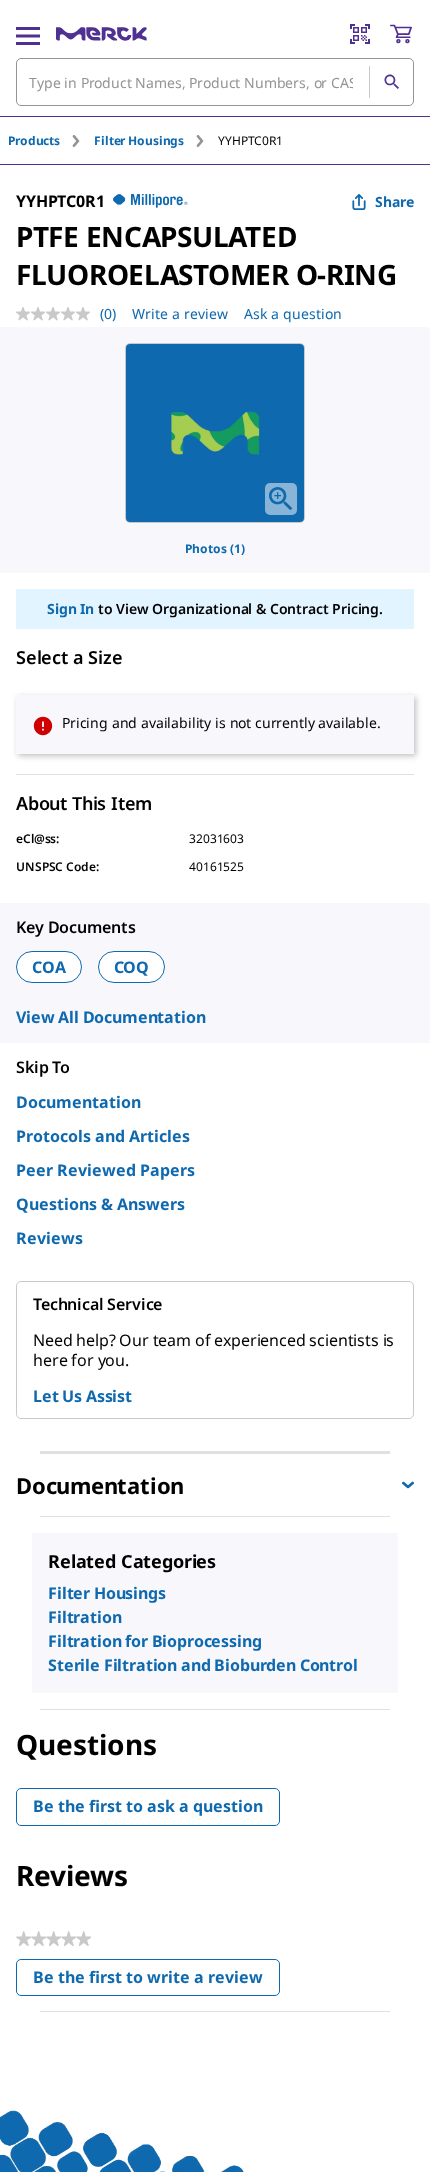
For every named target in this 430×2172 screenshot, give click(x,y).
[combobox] (215, 82)
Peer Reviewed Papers (105, 1170)
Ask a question (293, 313)
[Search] (391, 82)
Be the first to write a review (156, 1981)
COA (49, 967)
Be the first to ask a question (148, 1806)
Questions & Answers (100, 1204)
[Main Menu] (28, 34)
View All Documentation (110, 1017)
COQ (132, 967)
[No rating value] (58, 314)
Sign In (70, 608)
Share (394, 201)
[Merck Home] (101, 34)
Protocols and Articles (103, 1136)
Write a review (180, 313)
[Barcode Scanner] (360, 34)
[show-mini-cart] (401, 34)
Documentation (78, 1102)
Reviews (49, 1238)
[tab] (51, 140)
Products (34, 140)
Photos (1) (215, 548)
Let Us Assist (82, 1396)
